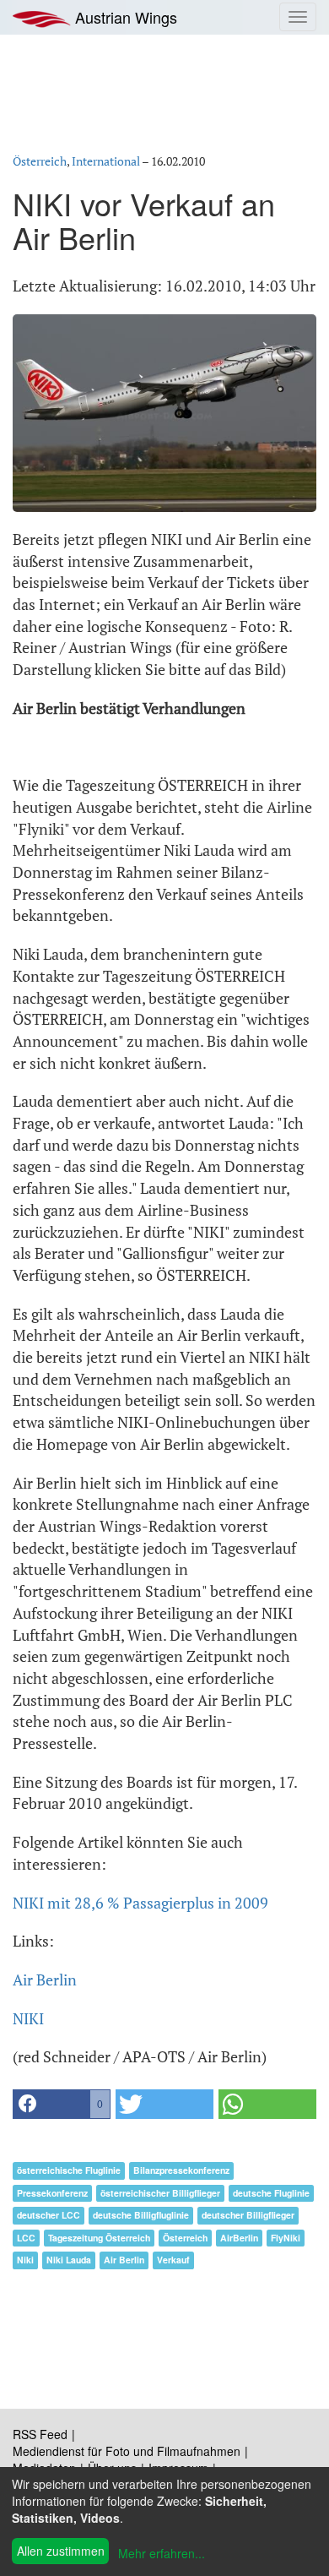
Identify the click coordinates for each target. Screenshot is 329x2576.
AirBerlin (239, 2238)
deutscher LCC (49, 2215)
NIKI (28, 2018)
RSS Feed (40, 2434)
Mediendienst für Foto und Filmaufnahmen (127, 2451)
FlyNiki (286, 2238)
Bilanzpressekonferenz (181, 2170)
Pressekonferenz (52, 2193)
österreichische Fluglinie (69, 2170)
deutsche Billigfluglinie (141, 2215)
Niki (25, 2260)
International (106, 161)
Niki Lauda (69, 2260)
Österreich (40, 161)
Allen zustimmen (61, 2551)
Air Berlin (45, 1980)
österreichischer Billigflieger (160, 2193)
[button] (62, 2104)
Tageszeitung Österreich (99, 2238)
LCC (26, 2238)
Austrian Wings (124, 17)
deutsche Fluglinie (271, 2193)
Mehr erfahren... (162, 2553)
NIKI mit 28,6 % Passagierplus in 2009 (140, 1903)
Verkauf (173, 2260)
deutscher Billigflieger (248, 2215)
